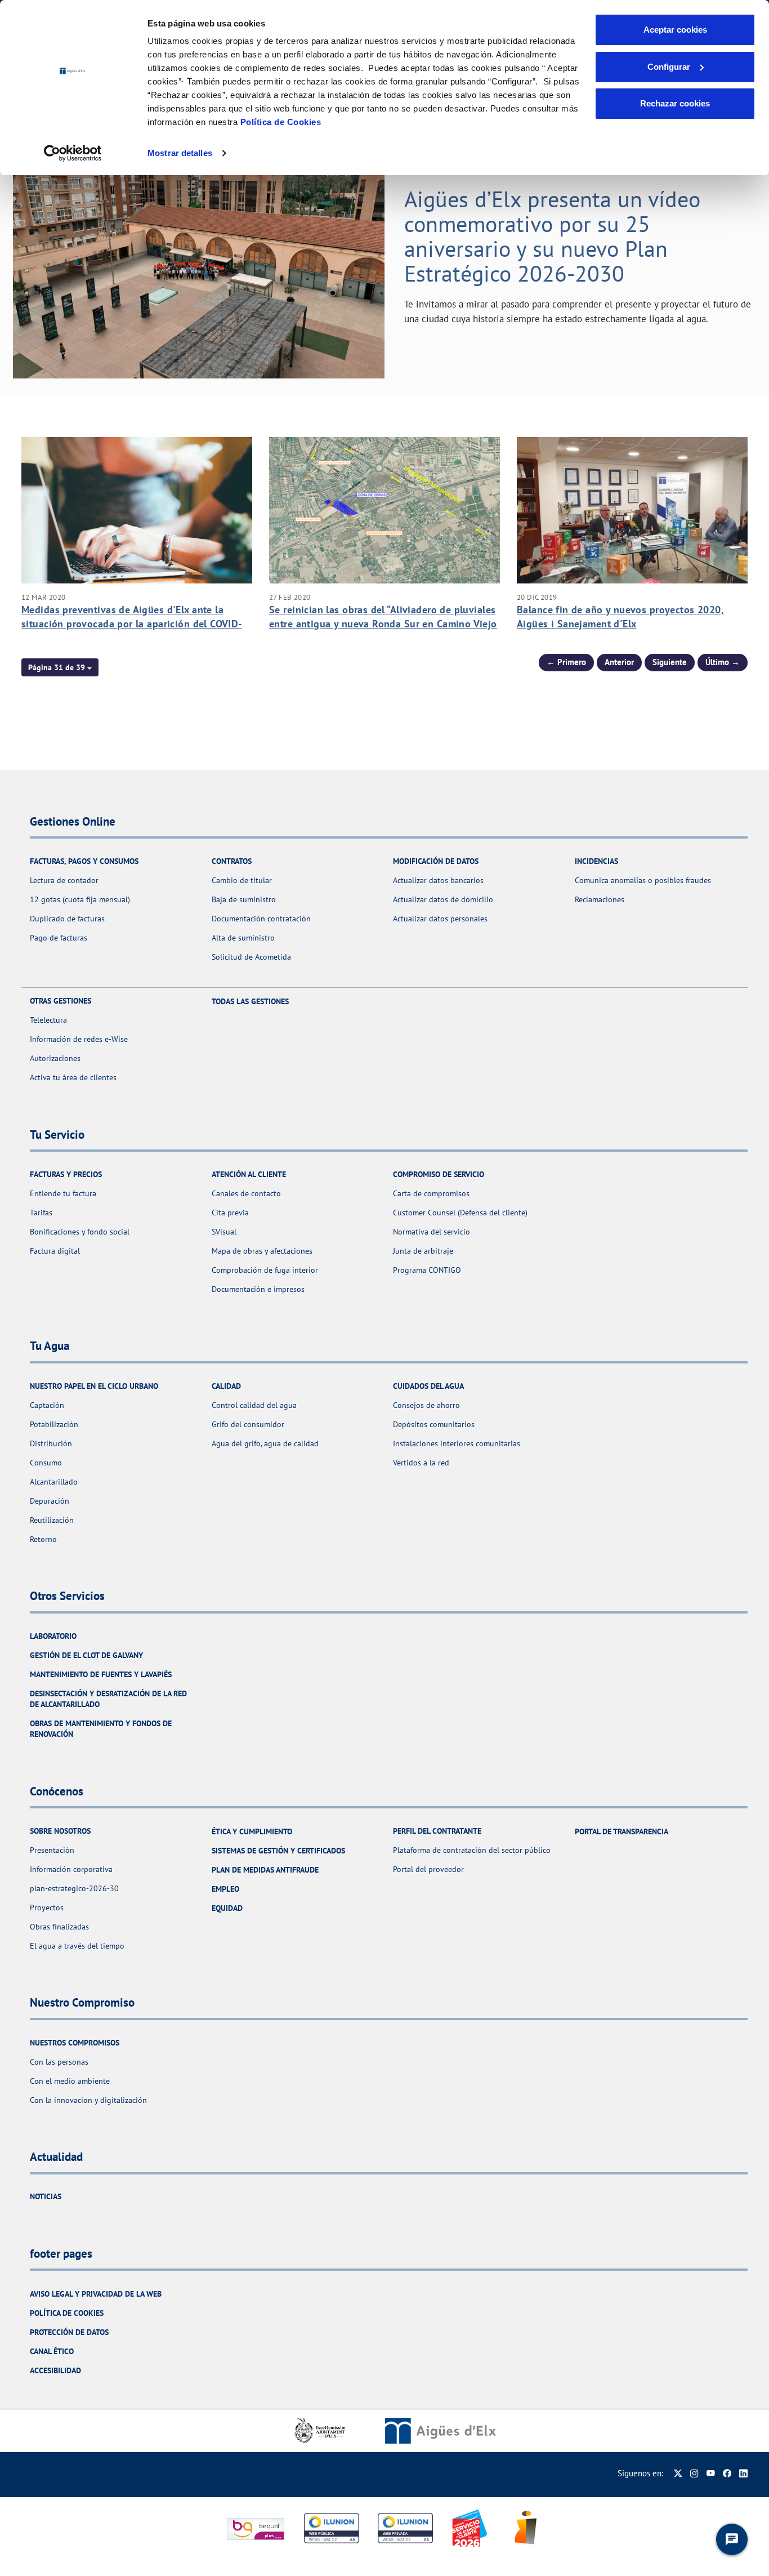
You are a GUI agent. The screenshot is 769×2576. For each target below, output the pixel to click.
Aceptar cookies (675, 30)
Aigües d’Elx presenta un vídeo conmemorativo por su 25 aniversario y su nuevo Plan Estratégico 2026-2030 (552, 236)
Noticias (46, 2196)
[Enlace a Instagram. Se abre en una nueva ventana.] (694, 2473)
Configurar (669, 67)
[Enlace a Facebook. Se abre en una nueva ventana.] (727, 2473)
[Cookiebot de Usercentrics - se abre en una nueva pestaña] (73, 153)
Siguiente (670, 662)
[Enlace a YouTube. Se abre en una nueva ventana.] (711, 2473)
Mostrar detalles (180, 153)
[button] (60, 667)
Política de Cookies (281, 122)
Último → (723, 662)
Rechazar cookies (675, 103)
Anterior (619, 662)
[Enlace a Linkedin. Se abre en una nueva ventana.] (743, 2473)
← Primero (566, 662)
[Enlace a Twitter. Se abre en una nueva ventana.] (678, 2473)
